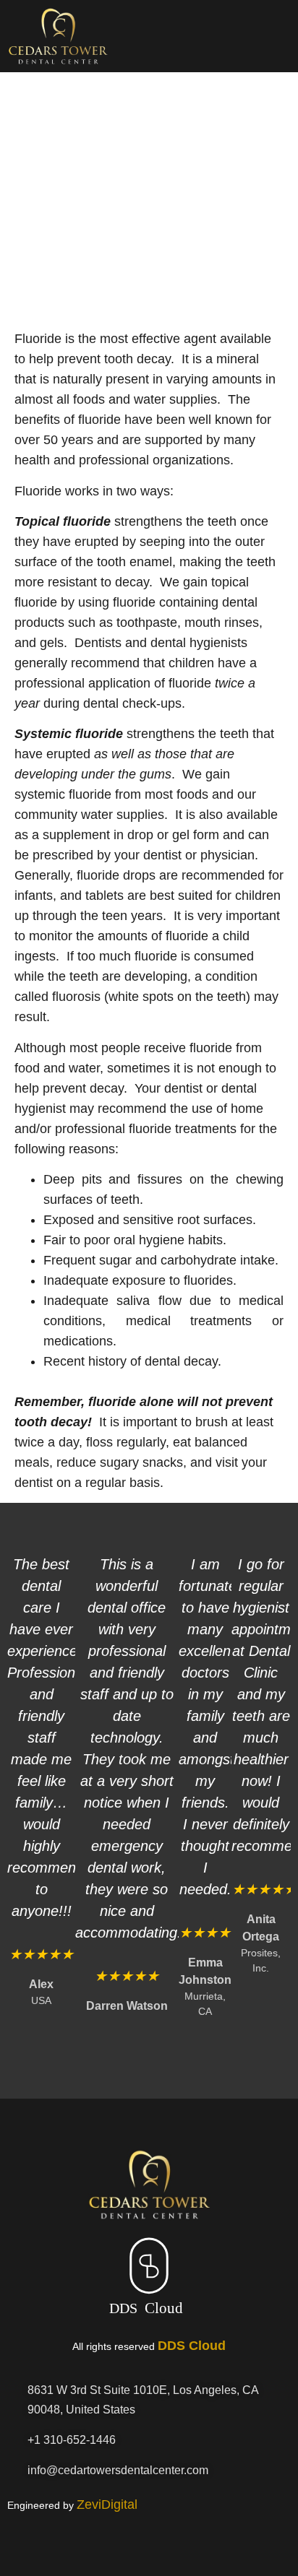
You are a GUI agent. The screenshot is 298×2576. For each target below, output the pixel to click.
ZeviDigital (107, 2505)
